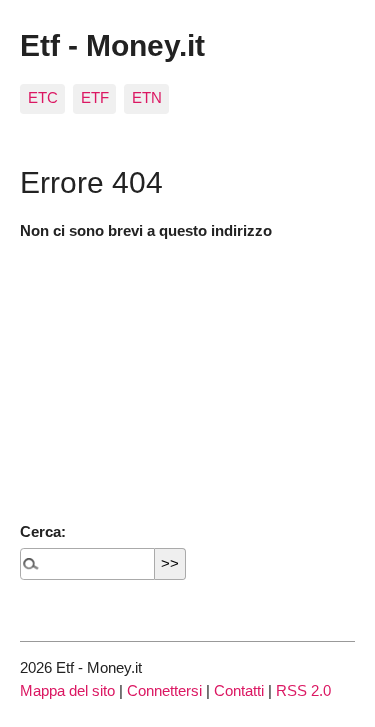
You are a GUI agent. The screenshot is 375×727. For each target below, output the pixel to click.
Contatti (239, 690)
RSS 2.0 (303, 690)
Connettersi (164, 690)
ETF (95, 97)
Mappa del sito (67, 690)
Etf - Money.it (112, 45)
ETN (147, 97)
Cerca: (43, 531)
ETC (43, 97)
